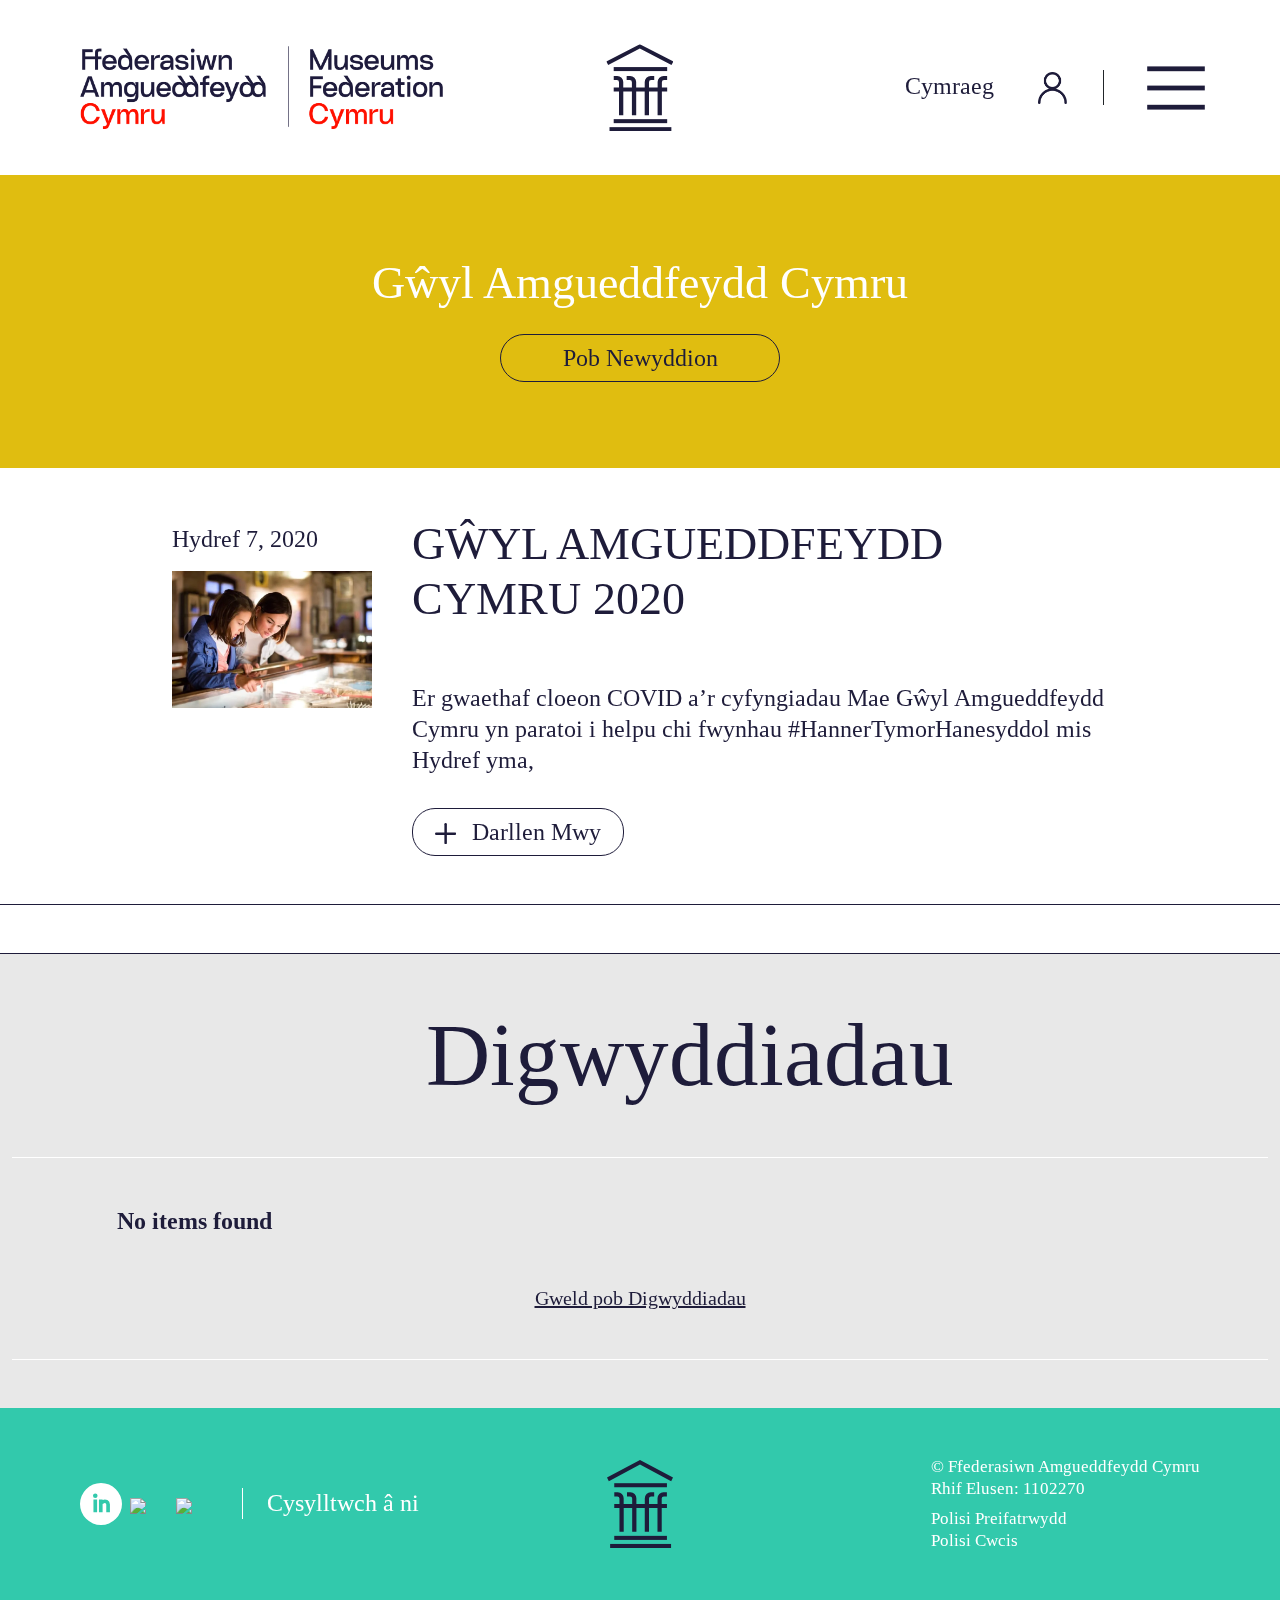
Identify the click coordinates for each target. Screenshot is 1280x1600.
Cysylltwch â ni (343, 1503)
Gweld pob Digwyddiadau (640, 1298)
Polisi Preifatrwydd (999, 1518)
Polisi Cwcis (974, 1540)
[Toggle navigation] (1176, 87)
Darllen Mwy (536, 832)
